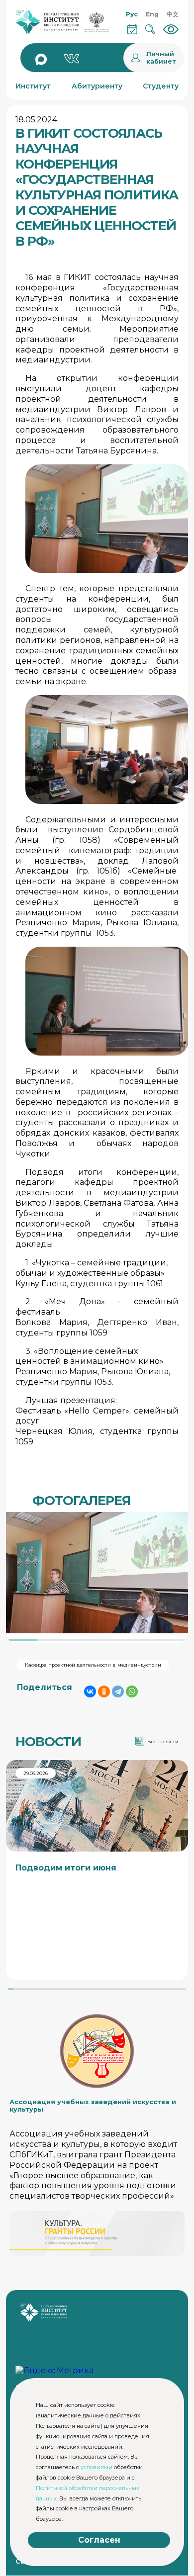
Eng (152, 14)
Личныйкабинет (161, 58)
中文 (173, 14)
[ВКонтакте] (90, 1691)
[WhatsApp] (132, 1691)
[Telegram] (118, 1691)
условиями (97, 2467)
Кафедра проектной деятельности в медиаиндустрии (93, 1665)
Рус (132, 14)
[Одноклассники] (104, 1691)
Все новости (163, 1741)
